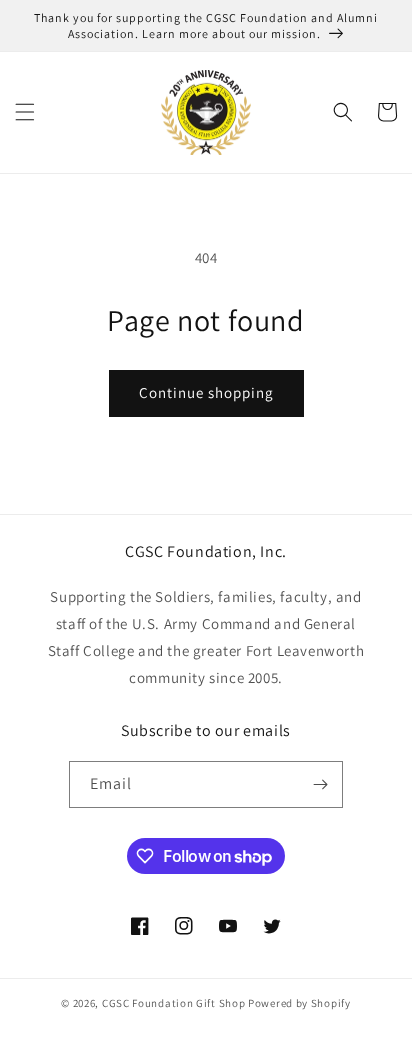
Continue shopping (206, 392)
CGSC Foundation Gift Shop (174, 1003)
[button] (25, 112)
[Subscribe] (320, 784)
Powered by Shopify (299, 1003)
